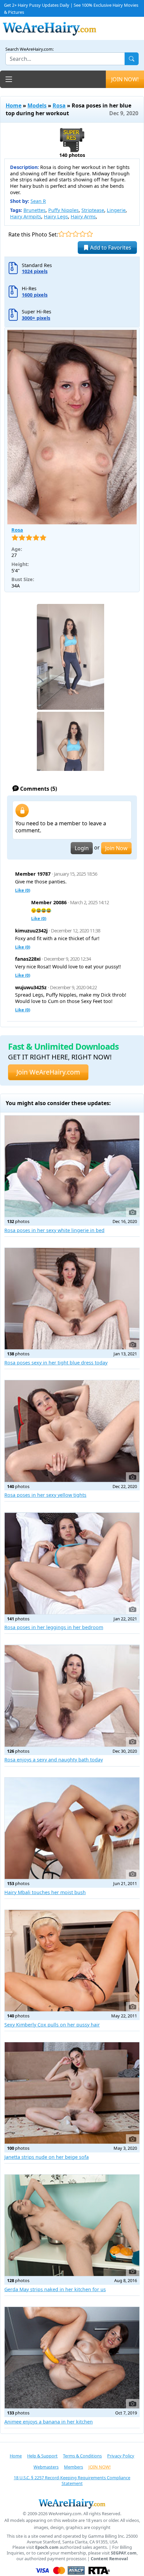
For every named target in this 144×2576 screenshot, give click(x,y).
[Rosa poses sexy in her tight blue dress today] (72, 1299)
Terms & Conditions (82, 2456)
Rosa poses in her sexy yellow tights (45, 1495)
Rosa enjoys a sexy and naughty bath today (54, 1760)
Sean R (38, 201)
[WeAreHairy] (72, 2503)
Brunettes (34, 210)
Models (37, 105)
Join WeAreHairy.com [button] (48, 1072)
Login (82, 848)
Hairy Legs (56, 216)
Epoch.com (47, 2547)
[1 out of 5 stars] (61, 234)
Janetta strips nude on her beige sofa (47, 2157)
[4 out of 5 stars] (83, 234)
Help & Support (42, 2456)
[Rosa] (72, 427)
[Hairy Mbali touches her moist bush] (72, 1828)
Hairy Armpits (26, 216)
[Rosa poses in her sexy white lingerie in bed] (72, 1166)
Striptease (93, 210)
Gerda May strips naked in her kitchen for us (55, 2289)
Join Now (116, 848)
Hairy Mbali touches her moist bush (45, 1892)
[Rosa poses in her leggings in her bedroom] (72, 1563)
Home (14, 105)
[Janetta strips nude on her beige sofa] (72, 2093)
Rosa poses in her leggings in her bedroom (54, 1627)
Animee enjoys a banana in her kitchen (49, 2422)
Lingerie (116, 210)
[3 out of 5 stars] (76, 234)
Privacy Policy (121, 2456)
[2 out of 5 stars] (68, 234)
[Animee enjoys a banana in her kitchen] (72, 2358)
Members (74, 2467)
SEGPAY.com (124, 2553)
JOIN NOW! (125, 79)
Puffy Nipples (63, 210)
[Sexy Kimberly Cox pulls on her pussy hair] (72, 1961)
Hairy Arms (83, 216)
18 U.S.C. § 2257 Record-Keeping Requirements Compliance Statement (72, 2480)
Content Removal (109, 2559)
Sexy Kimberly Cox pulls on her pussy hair (52, 2025)
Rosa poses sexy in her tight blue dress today (56, 1363)
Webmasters (46, 2467)
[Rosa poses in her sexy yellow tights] (72, 1431)
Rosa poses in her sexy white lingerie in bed (54, 1230)
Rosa (59, 105)
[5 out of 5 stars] (90, 234)
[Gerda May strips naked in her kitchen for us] (72, 2225)
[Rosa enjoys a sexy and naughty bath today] (72, 1696)
